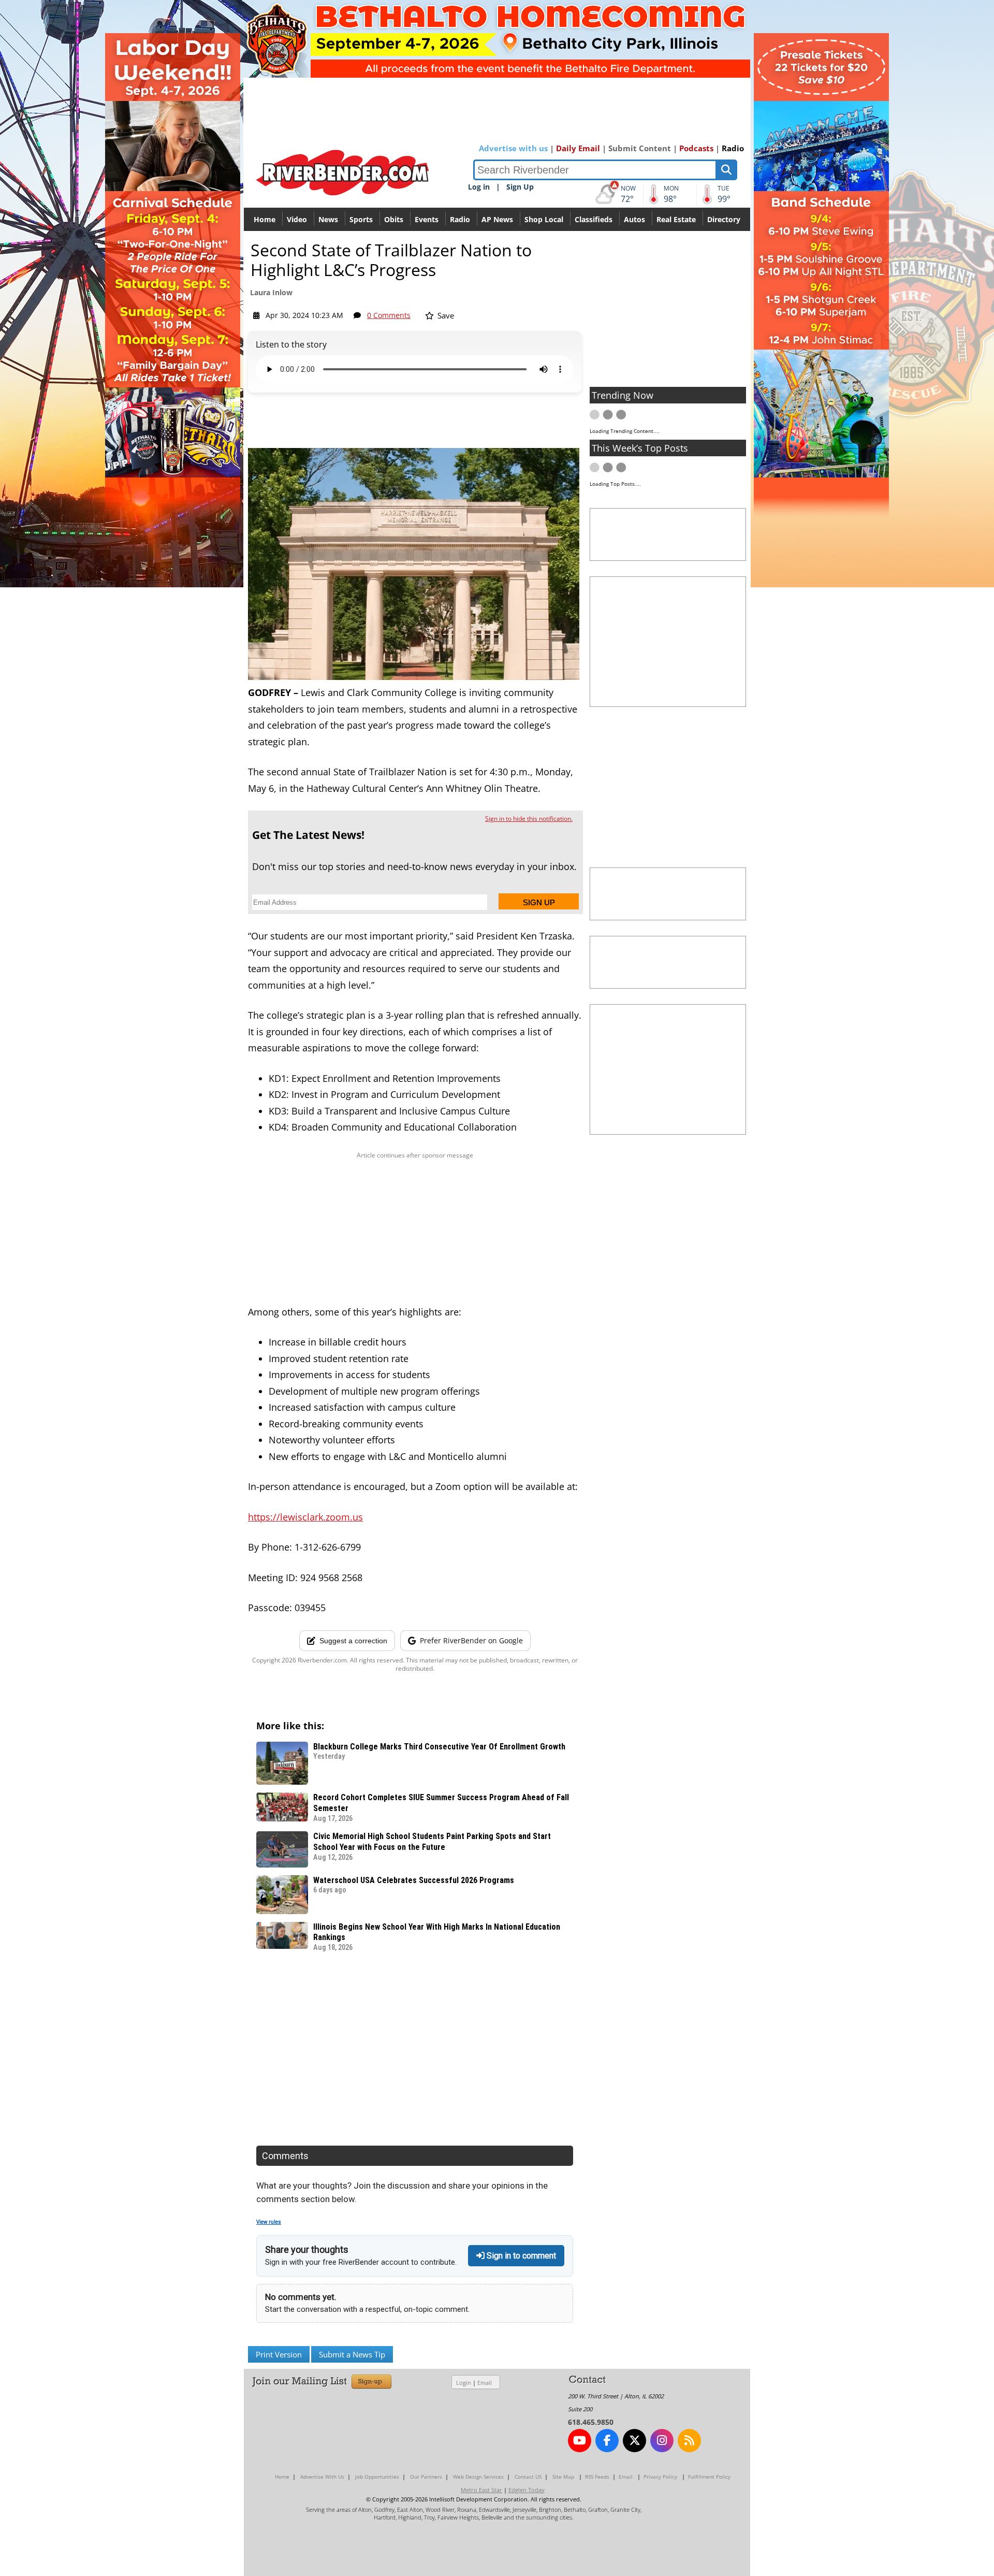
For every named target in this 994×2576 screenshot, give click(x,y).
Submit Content (640, 148)
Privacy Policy (660, 2477)
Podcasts (696, 148)
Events (427, 219)
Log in (479, 187)
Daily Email (578, 148)
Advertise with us (513, 148)
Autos (634, 219)
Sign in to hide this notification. (529, 819)
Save (445, 315)
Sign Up (520, 187)
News (328, 219)
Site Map (563, 2477)
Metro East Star (481, 2490)
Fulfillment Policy (709, 2477)
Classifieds (594, 219)
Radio (733, 148)
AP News (497, 219)
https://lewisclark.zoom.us (305, 1517)
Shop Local (544, 219)
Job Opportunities (377, 2477)
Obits (394, 219)
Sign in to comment (520, 2256)
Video (297, 219)
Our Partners (426, 2477)
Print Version (279, 2354)
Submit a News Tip (352, 2354)
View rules (269, 2222)
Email (485, 2383)
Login (464, 2383)
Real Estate (676, 219)
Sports (361, 219)
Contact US (528, 2477)
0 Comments (389, 315)
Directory (724, 219)
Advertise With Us (322, 2477)
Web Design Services (478, 2477)
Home (265, 219)
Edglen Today (527, 2490)
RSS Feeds (597, 2477)
